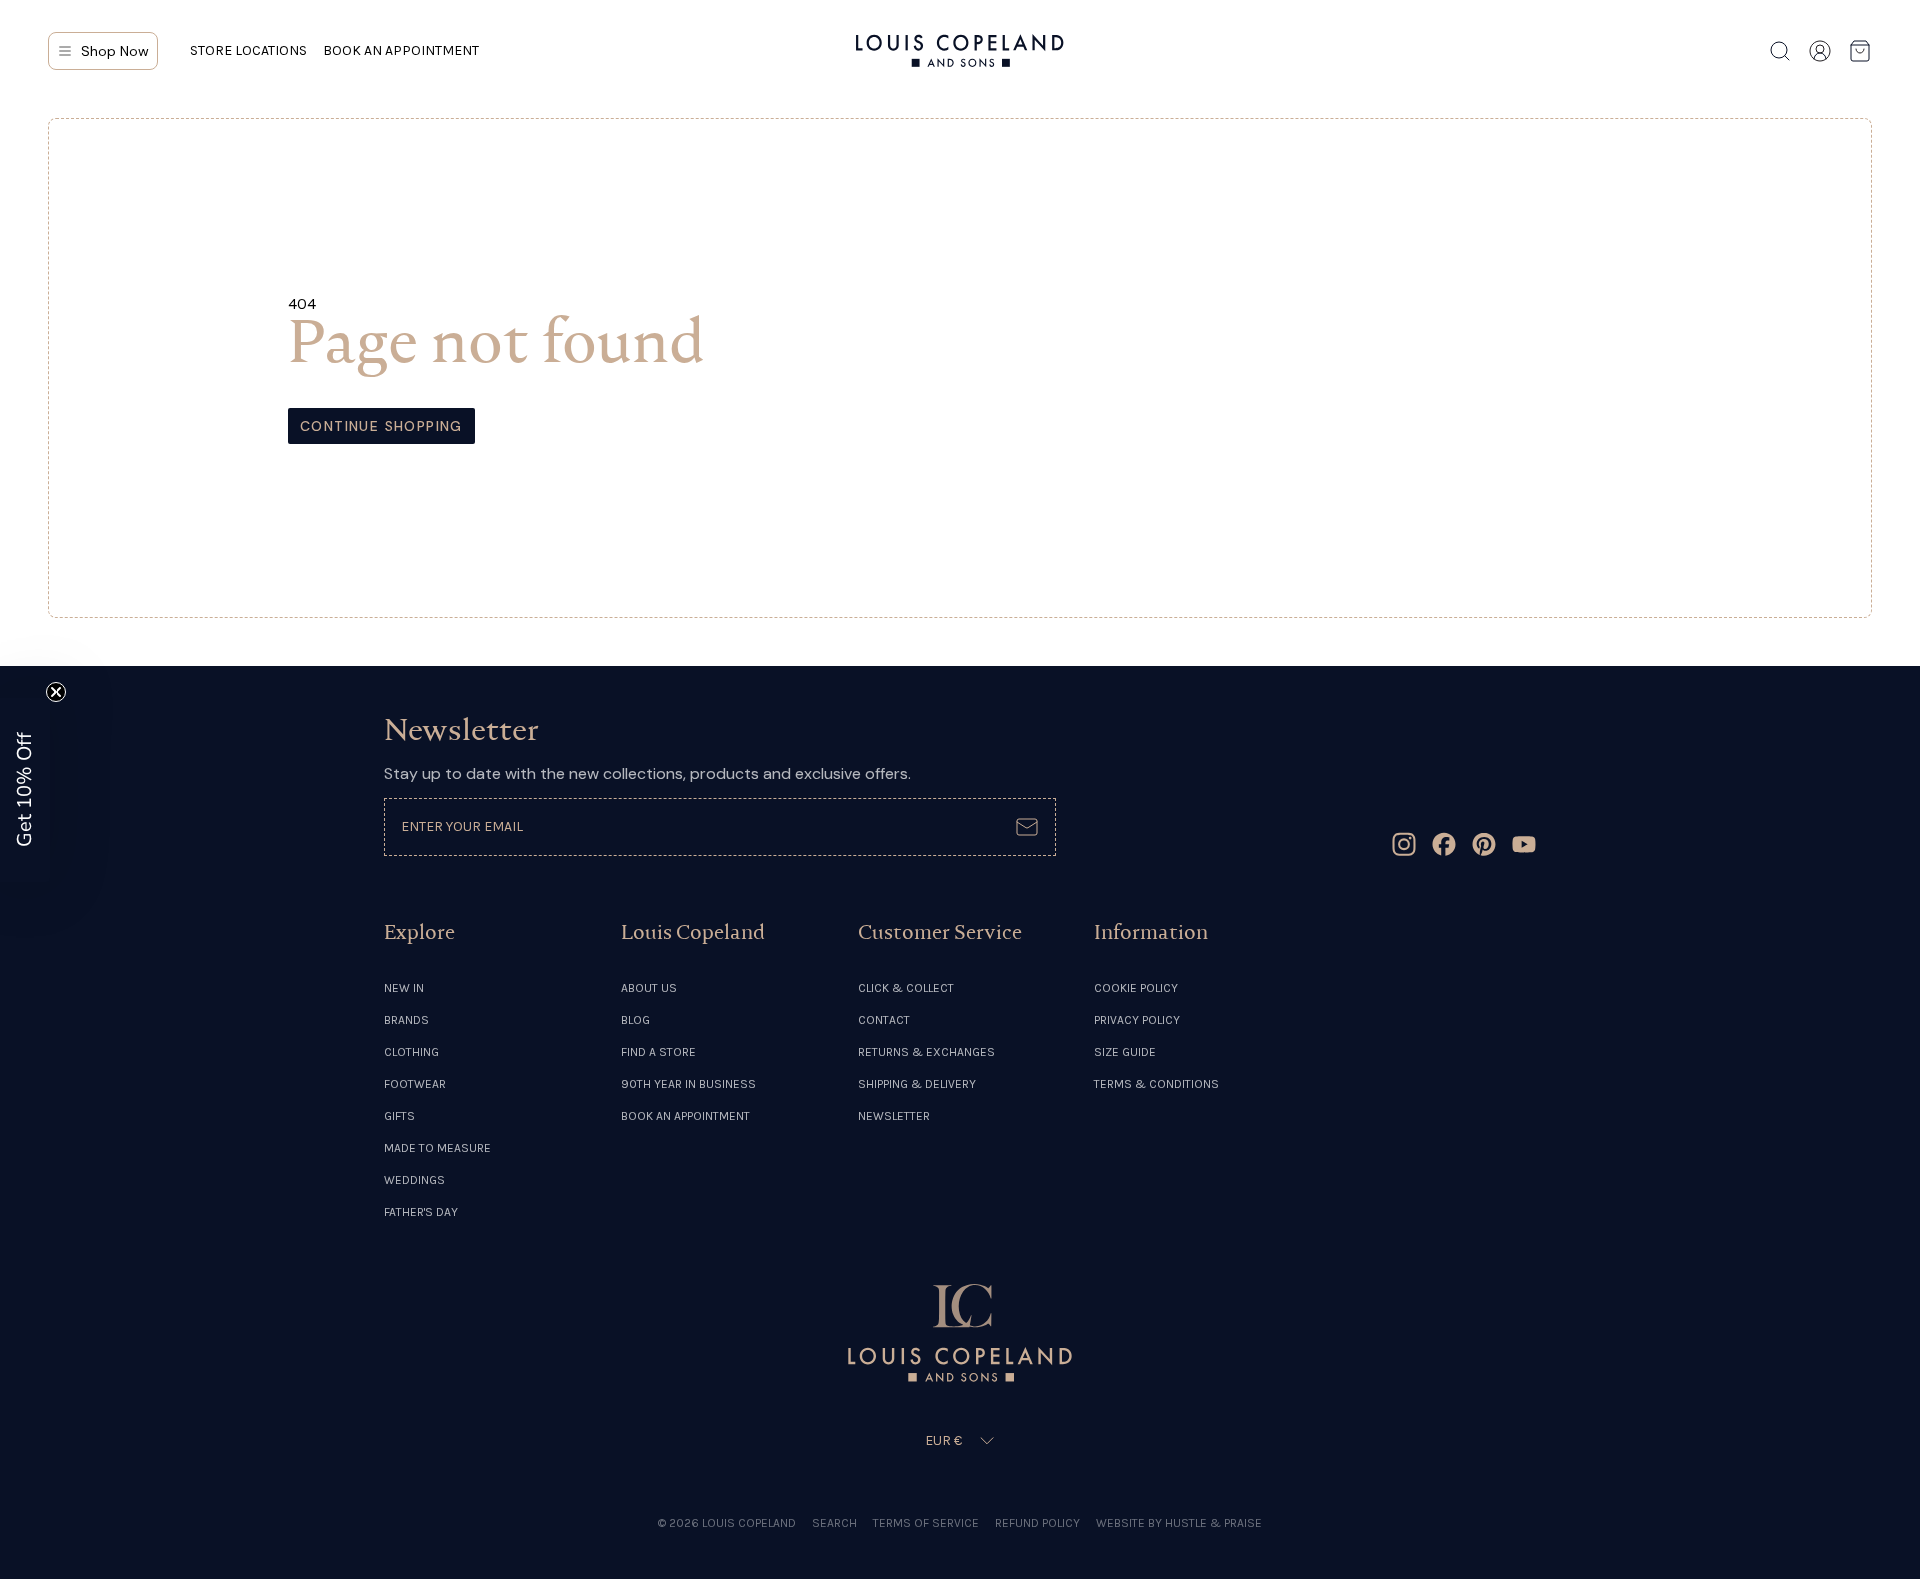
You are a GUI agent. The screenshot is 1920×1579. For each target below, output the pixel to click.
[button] (25, 790)
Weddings (414, 1180)
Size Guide (1125, 1052)
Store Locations (248, 50)
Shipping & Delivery (917, 1084)
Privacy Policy (1137, 1020)
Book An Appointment (685, 1116)
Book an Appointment (401, 50)
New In (404, 988)
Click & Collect (906, 988)
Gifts (399, 1116)
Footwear (415, 1084)
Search (834, 1523)
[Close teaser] (56, 692)
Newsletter (894, 1116)
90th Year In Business (688, 1084)
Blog (635, 1020)
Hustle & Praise (1213, 1523)
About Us (649, 988)
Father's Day (421, 1212)
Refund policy (1037, 1523)
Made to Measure (437, 1148)
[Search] (1780, 51)
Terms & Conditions (1156, 1084)
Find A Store (658, 1052)
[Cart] (1860, 51)
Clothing (411, 1052)
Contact (884, 1020)
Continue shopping (381, 426)
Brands (406, 1020)
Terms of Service (926, 1523)
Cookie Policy (1136, 988)
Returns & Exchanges (926, 1052)
